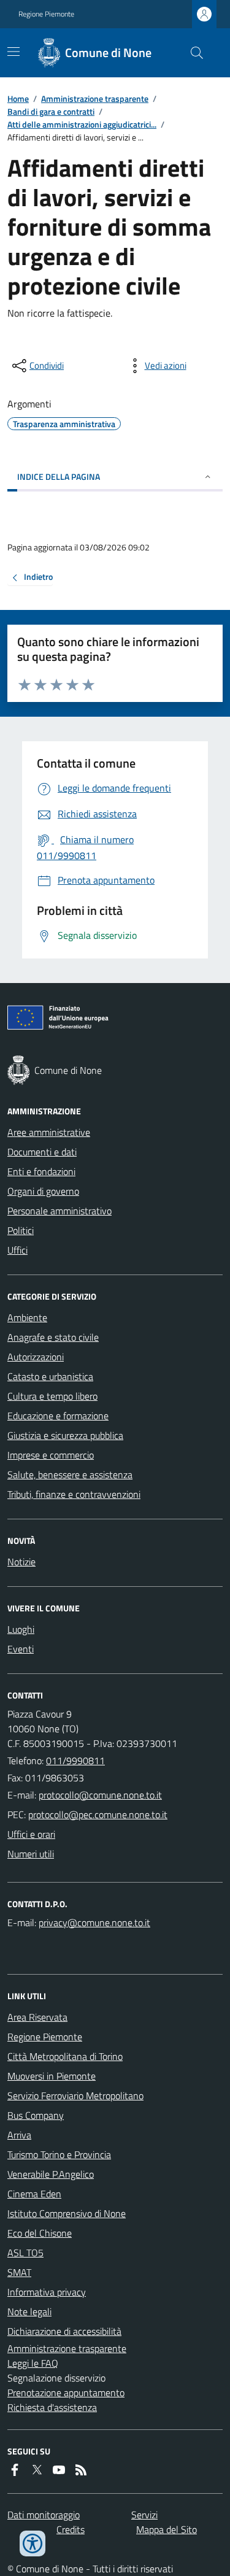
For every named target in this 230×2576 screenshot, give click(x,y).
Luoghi (21, 1629)
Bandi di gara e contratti (51, 111)
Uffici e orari (31, 1834)
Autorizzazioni (36, 1357)
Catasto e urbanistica (50, 1376)
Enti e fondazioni (41, 1171)
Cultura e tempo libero (52, 1396)
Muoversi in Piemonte (52, 2076)
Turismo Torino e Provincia (59, 2154)
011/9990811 (75, 1760)
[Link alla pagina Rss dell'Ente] (81, 2470)
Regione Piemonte (46, 14)
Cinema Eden (34, 2194)
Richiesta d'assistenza (52, 2407)
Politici (21, 1230)
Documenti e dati (42, 1152)
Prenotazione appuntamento (66, 2393)
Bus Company (36, 2115)
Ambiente (27, 1317)
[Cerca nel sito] (192, 53)
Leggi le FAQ (33, 2363)
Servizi (144, 2515)
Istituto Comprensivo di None (67, 2213)
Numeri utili (31, 1854)
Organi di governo (43, 1191)
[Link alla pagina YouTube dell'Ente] (59, 2470)
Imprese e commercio (51, 1455)
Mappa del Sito (167, 2529)
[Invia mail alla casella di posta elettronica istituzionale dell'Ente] (100, 1795)
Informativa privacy (47, 2292)
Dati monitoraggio (44, 2515)
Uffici (17, 1250)
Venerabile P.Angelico (51, 2174)
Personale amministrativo (59, 1211)
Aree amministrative (49, 1132)
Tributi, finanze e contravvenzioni (74, 1494)
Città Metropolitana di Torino (65, 2056)
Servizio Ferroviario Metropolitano (75, 2096)
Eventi (21, 1649)
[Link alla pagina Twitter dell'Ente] (37, 2470)
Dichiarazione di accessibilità (64, 2331)
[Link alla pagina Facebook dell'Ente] (15, 2470)
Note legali (29, 2312)
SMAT (19, 2272)
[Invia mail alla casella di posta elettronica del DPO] (94, 1922)
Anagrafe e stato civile (53, 1337)
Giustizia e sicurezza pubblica (65, 1435)
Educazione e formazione (58, 1416)
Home (18, 98)
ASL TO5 (25, 2253)
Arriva (19, 2135)
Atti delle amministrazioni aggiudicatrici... (82, 124)
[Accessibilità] (33, 2543)
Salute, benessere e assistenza (70, 1475)
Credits (71, 2529)
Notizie (21, 1562)
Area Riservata (37, 2017)
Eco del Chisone (40, 2233)
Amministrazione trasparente (95, 98)
